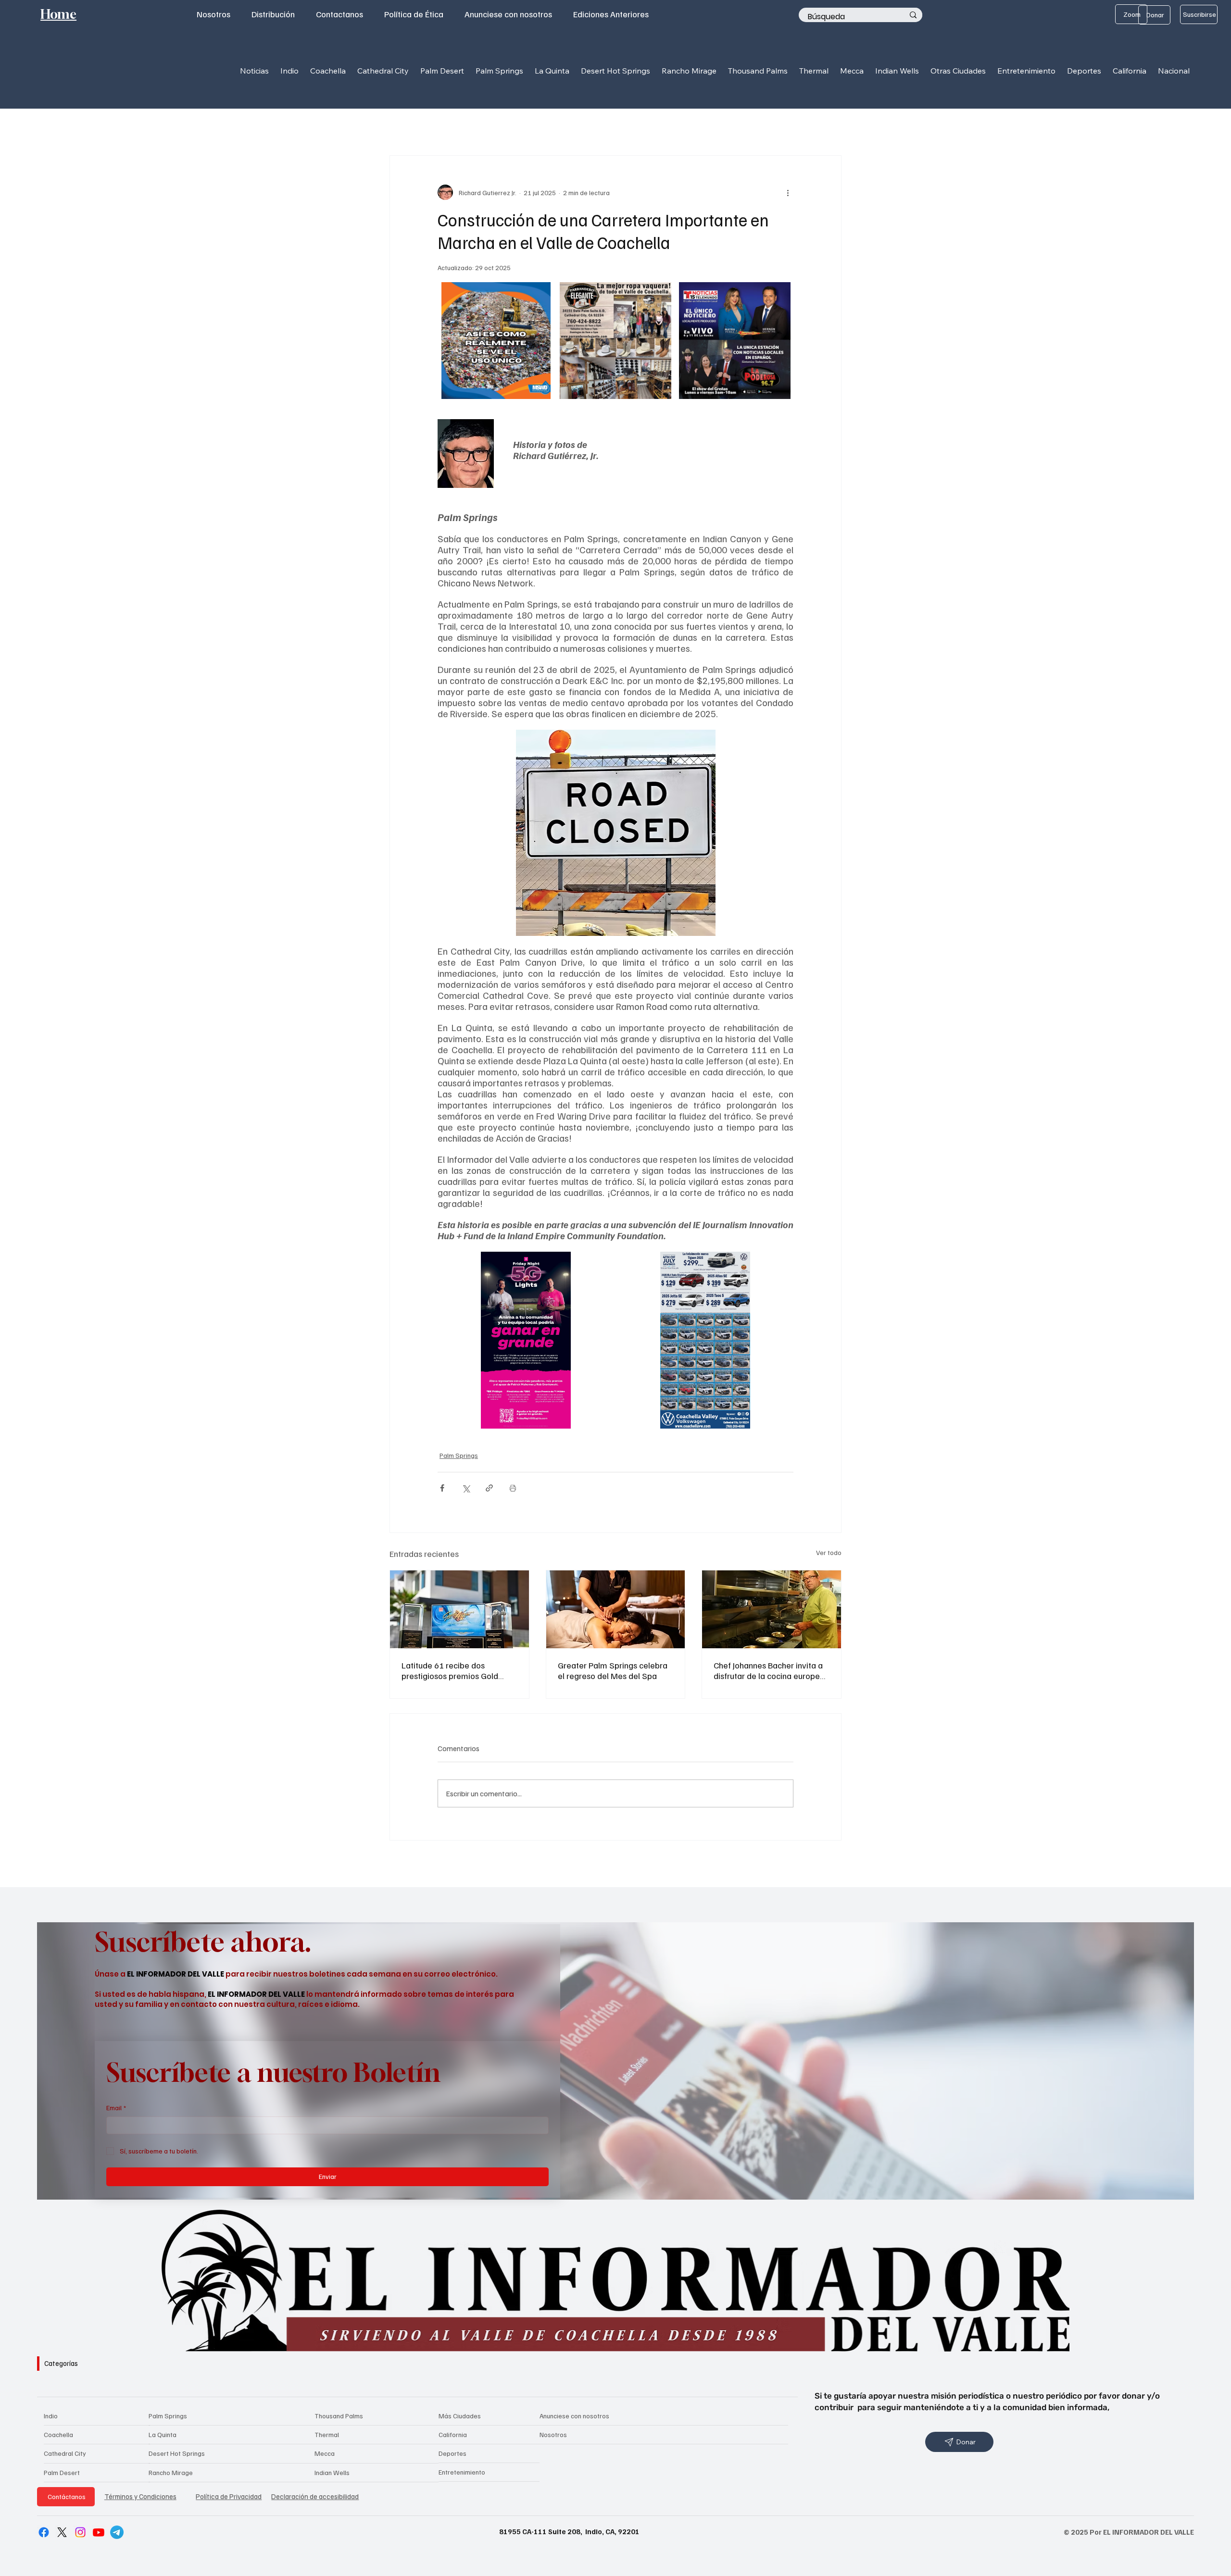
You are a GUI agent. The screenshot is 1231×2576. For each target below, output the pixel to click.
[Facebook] (44, 2532)
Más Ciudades (460, 2416)
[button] (289, 70)
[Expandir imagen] (542, 295)
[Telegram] (117, 2532)
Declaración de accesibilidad (315, 2496)
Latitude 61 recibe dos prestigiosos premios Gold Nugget (450, 1670)
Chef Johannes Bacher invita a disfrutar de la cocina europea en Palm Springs (769, 1670)
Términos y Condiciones (140, 2496)
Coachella (58, 2434)
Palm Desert (62, 2472)
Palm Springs (459, 1455)
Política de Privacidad (229, 2496)
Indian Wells (332, 2472)
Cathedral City (65, 2453)
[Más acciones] (788, 192)
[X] (62, 2532)
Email (116, 2108)
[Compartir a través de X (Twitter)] (466, 1488)
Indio (51, 2416)
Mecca (325, 2453)
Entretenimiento (462, 2472)
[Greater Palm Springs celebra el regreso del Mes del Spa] (616, 1609)
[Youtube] (99, 2532)
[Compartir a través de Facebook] (442, 1488)
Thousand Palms (339, 2416)
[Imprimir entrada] (513, 1488)
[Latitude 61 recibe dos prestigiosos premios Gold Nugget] (459, 1609)
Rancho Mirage (171, 2472)
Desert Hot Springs (177, 2453)
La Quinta (163, 2434)
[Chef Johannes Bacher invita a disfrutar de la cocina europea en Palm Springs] (772, 1609)
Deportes (452, 2453)
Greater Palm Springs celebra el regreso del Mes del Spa (613, 1670)
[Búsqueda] (913, 15)
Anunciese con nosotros (574, 2416)
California (453, 2434)
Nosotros (553, 2434)
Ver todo (829, 1552)
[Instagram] (80, 2532)
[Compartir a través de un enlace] (489, 1488)
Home (58, 14)
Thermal (327, 2434)
